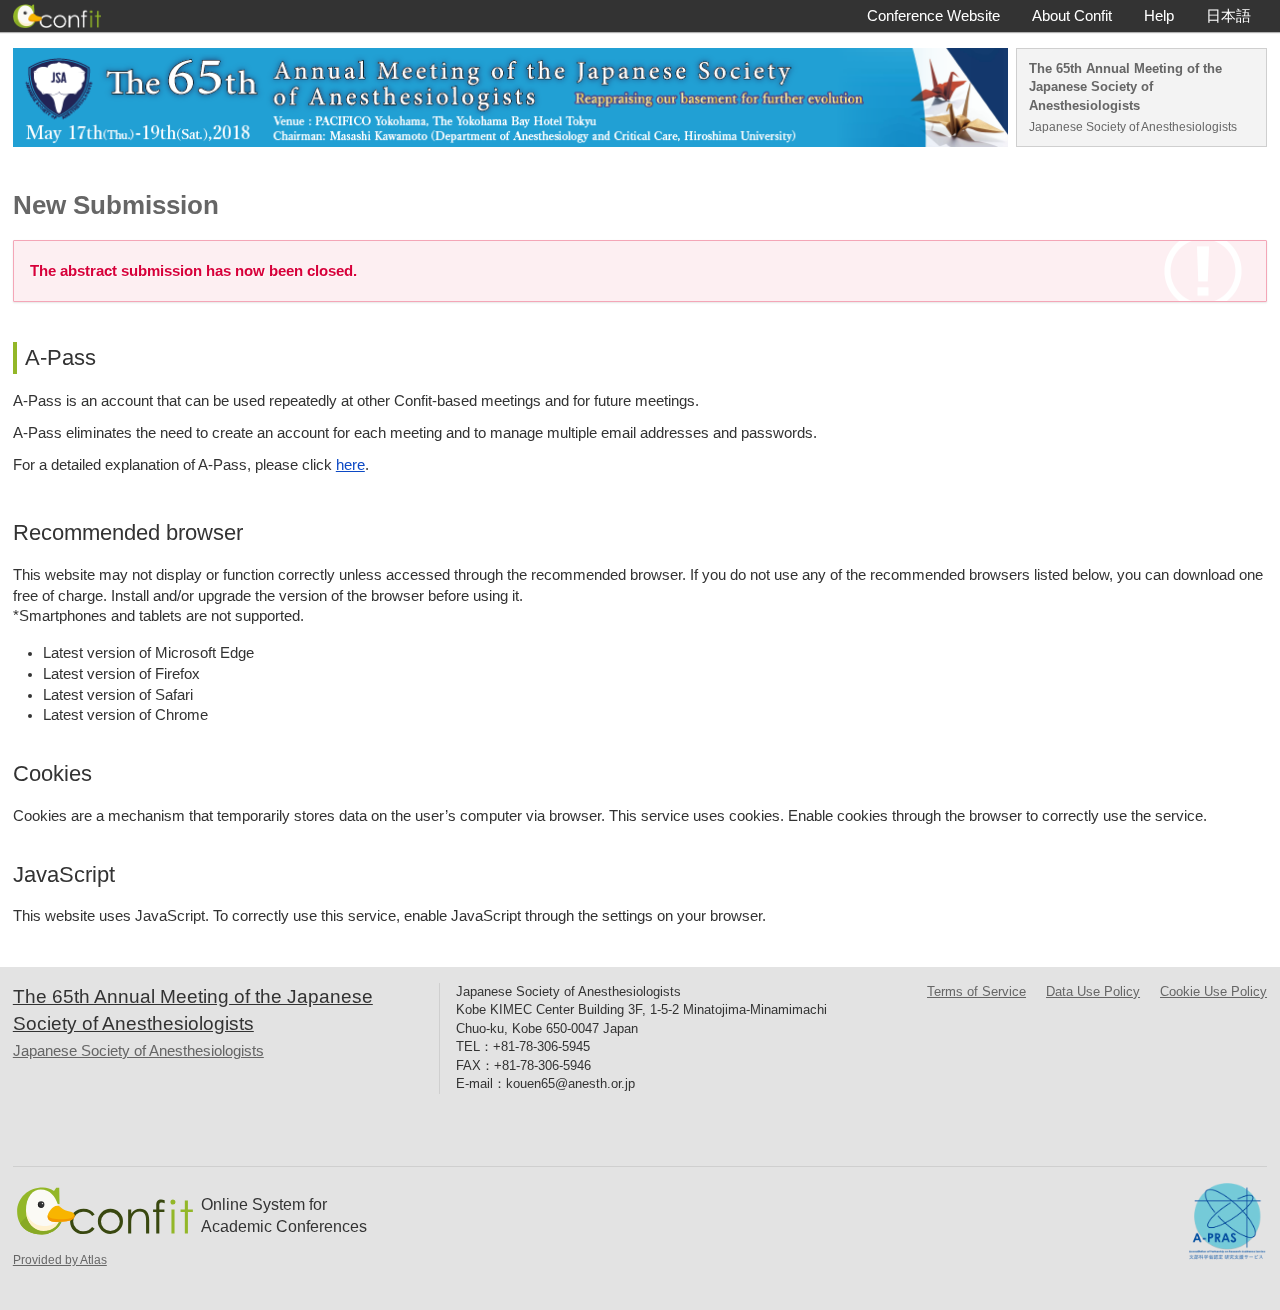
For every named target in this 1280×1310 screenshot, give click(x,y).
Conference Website (933, 16)
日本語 (1228, 16)
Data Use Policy (1093, 991)
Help (1159, 16)
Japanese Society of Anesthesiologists (1133, 127)
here (350, 465)
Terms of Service (976, 991)
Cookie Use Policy (1213, 991)
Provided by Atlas (60, 1260)
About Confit (1072, 16)
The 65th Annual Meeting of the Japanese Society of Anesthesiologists (1125, 87)
